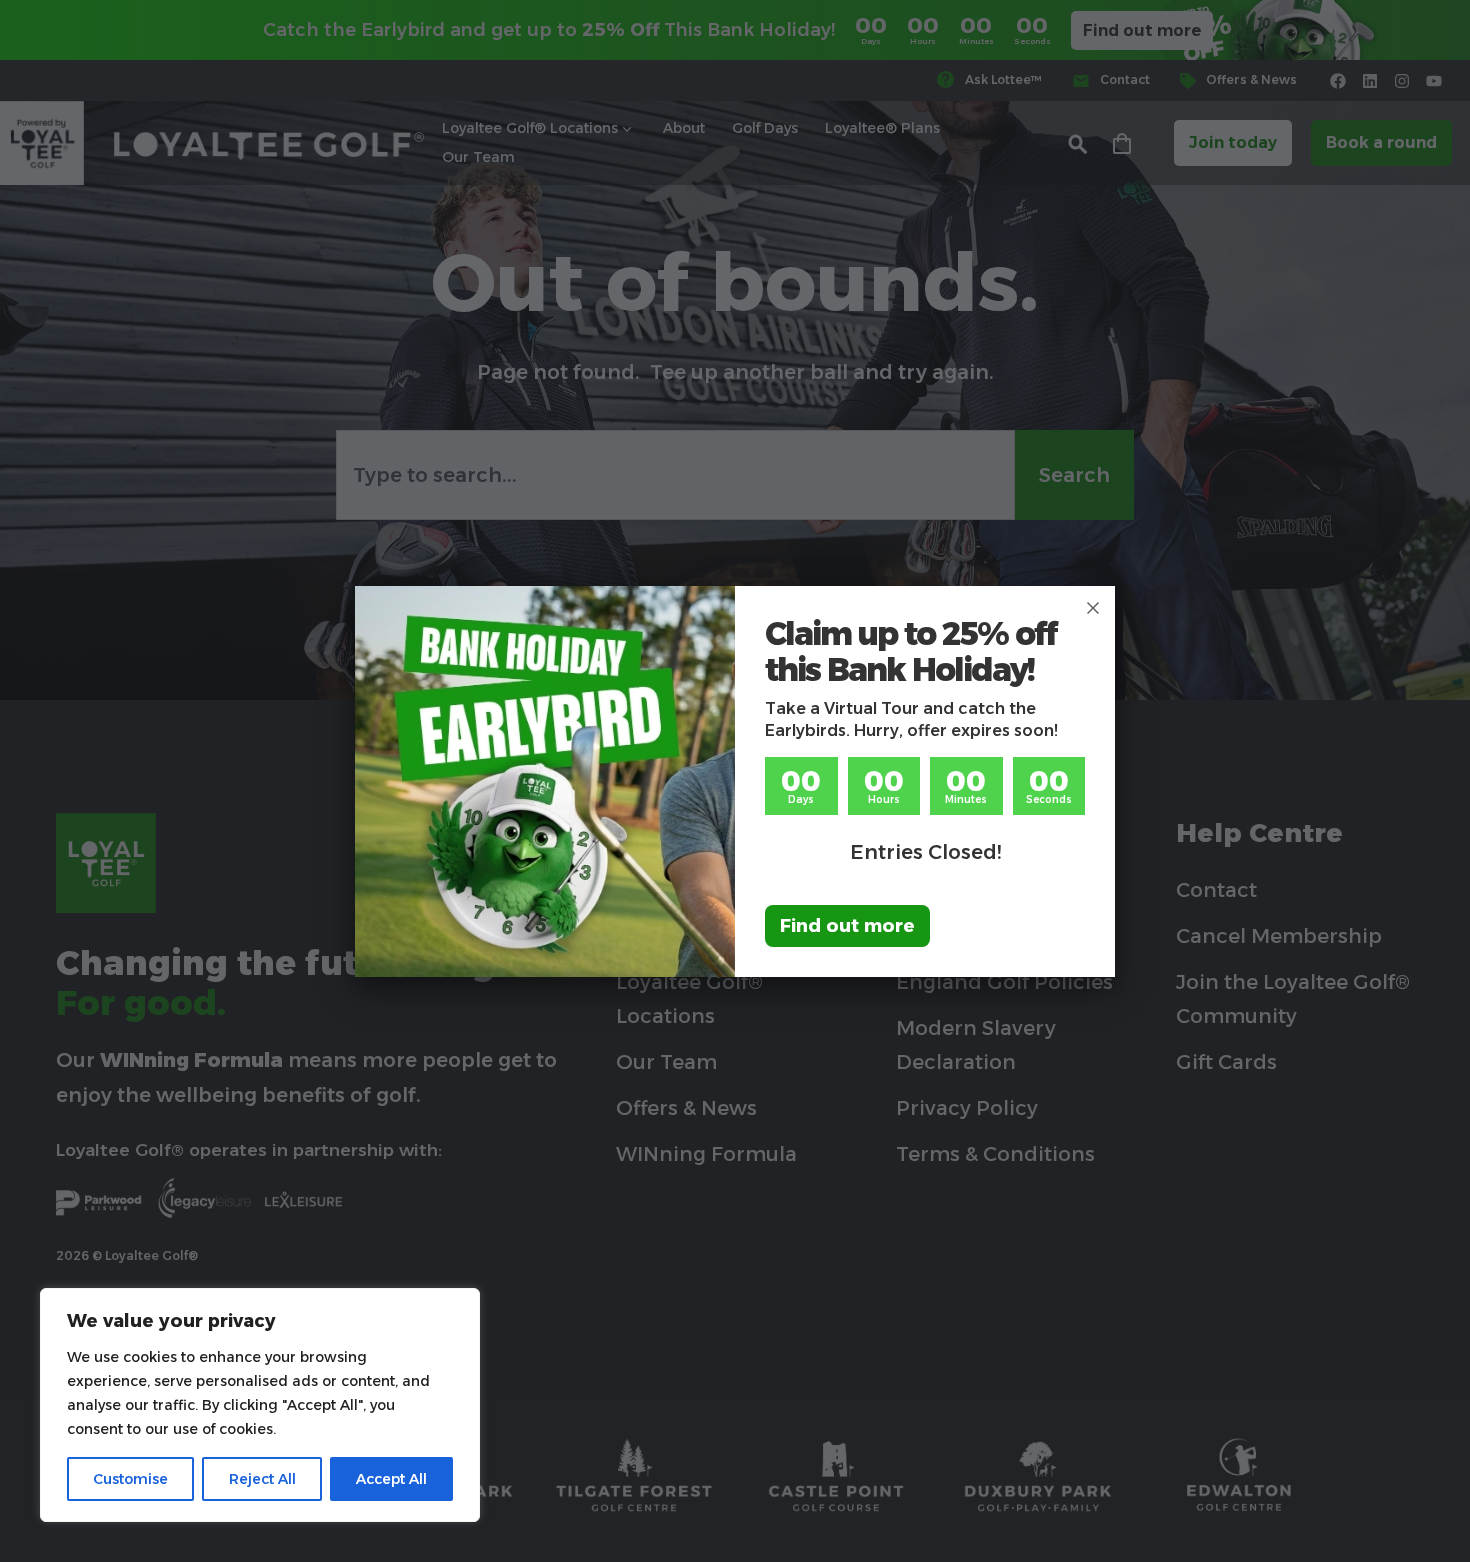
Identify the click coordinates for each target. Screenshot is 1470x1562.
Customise (130, 1479)
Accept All (391, 1479)
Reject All (262, 1479)
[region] (260, 1405)
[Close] (1093, 608)
